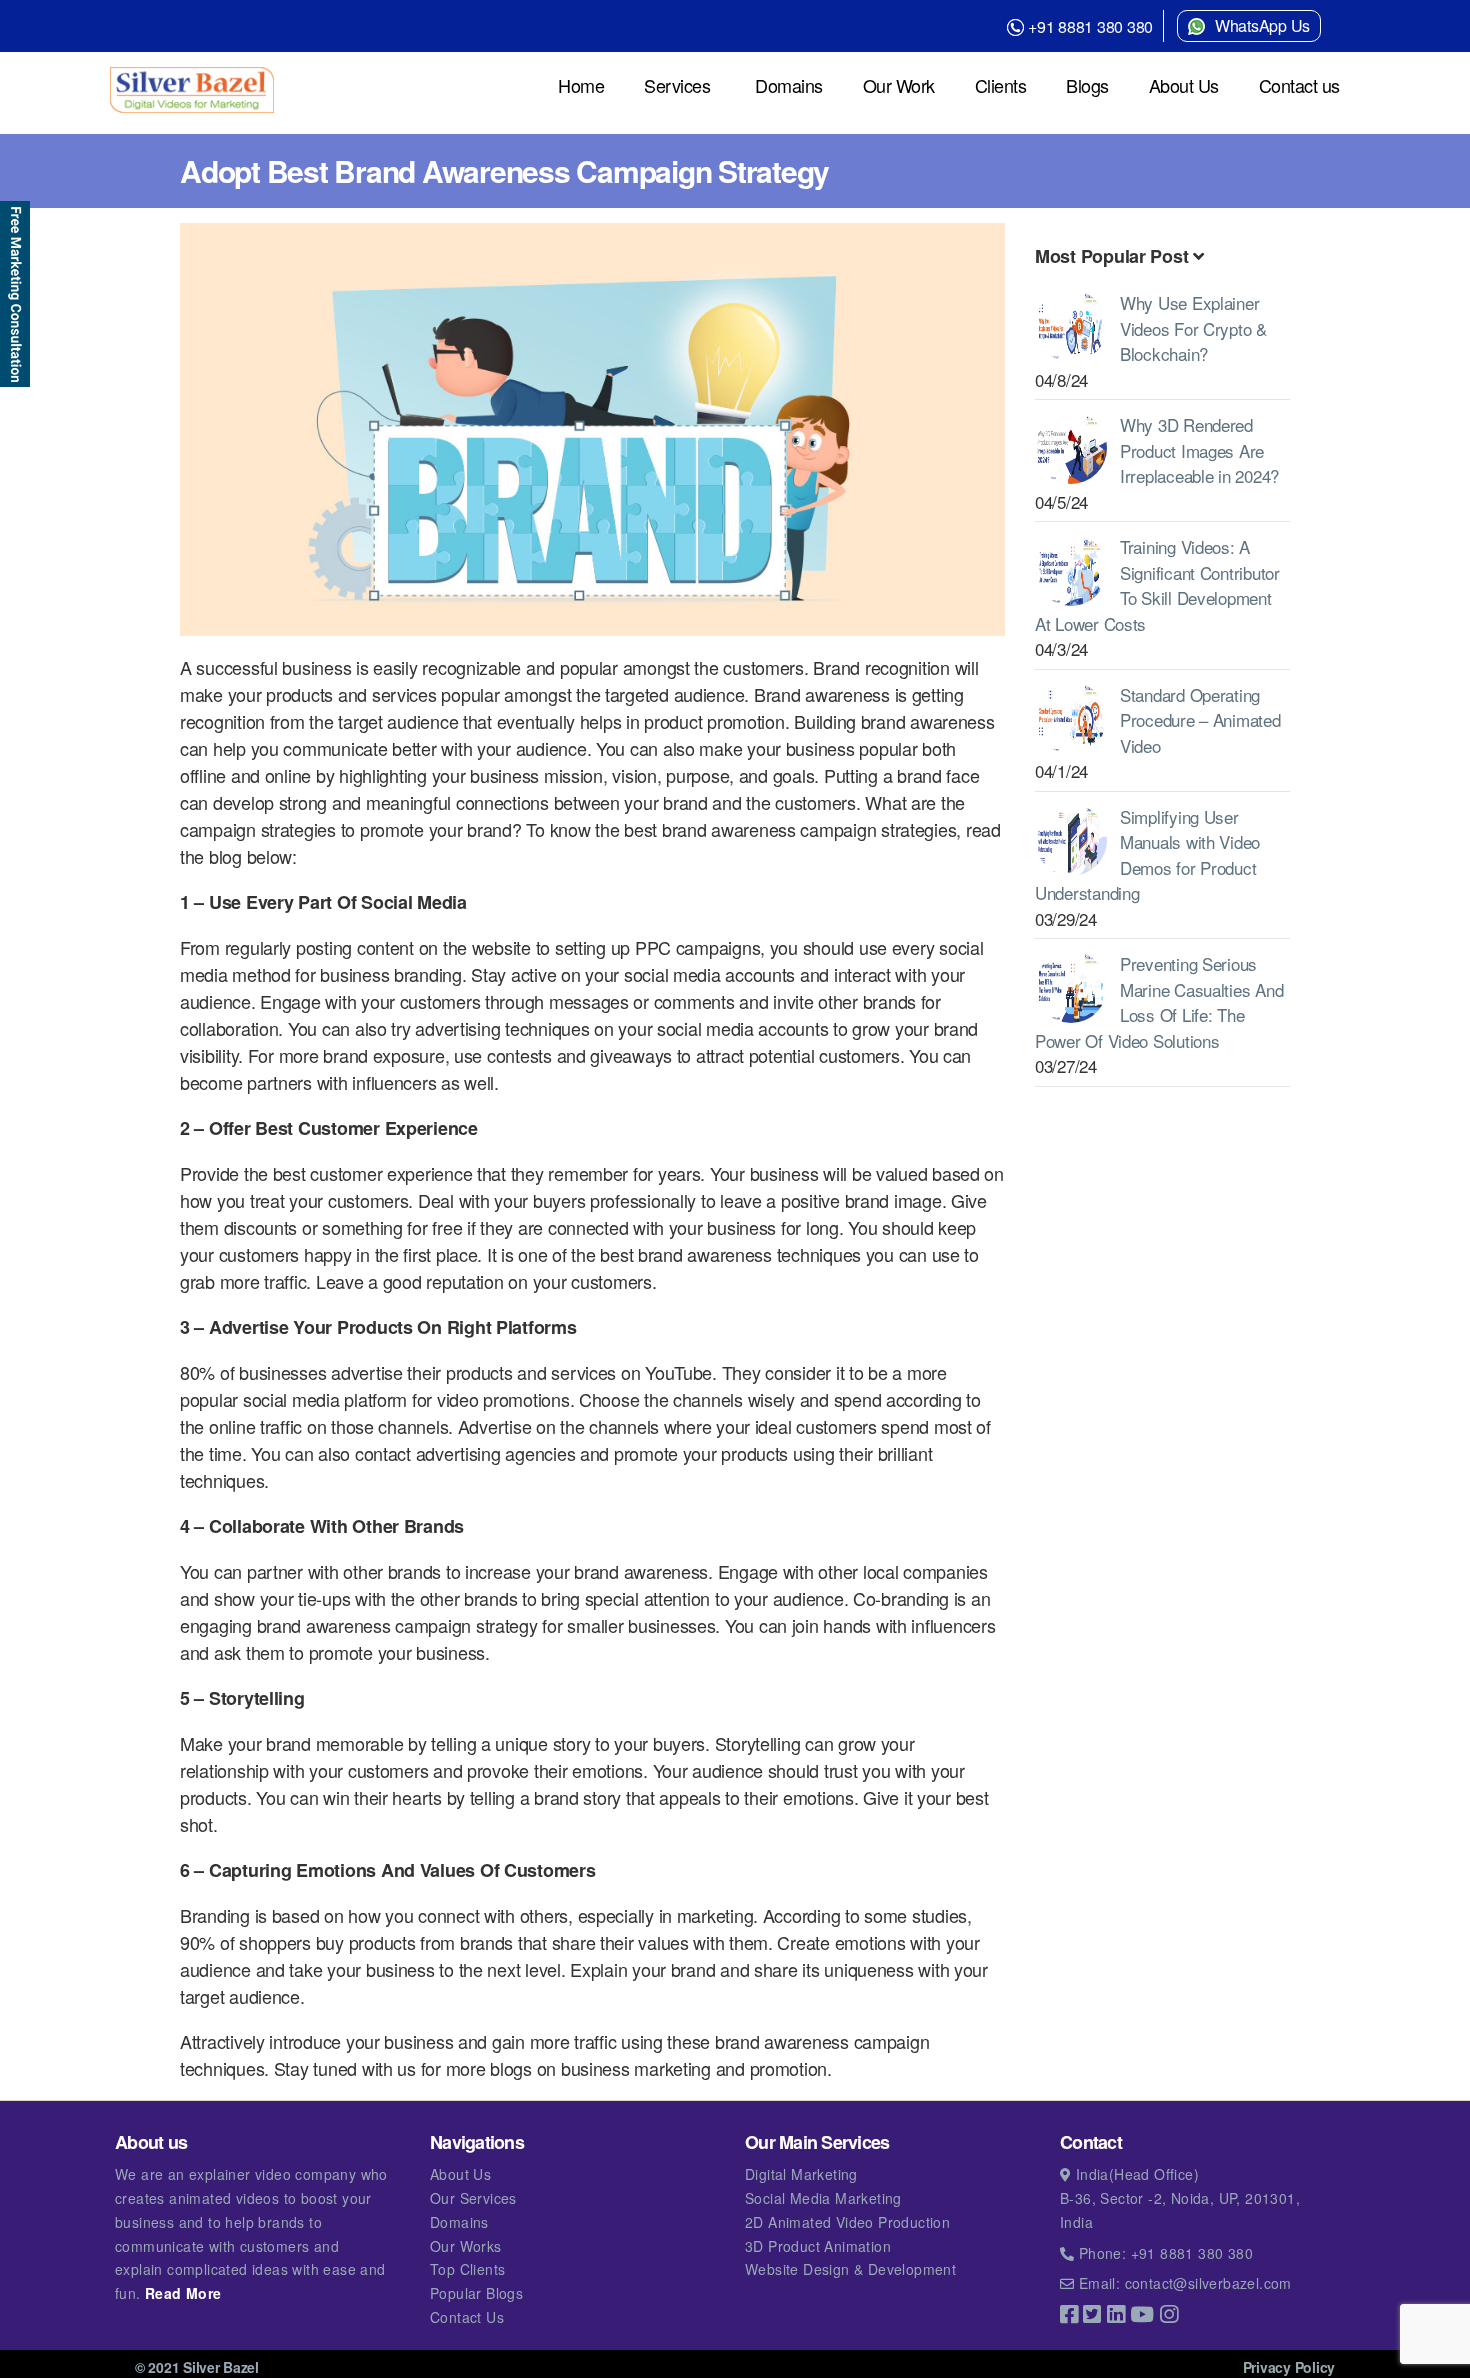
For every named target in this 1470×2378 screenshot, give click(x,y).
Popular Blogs (476, 2293)
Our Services (473, 2198)
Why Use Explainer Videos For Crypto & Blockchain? (1193, 328)
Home (581, 85)
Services (677, 85)
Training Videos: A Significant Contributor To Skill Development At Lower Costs (1157, 585)
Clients (1001, 85)
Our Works (466, 2246)
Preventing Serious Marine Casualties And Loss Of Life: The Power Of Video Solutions (1159, 1002)
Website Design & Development (850, 2269)
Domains (789, 85)
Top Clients (467, 2269)
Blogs (1087, 85)
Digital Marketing (801, 2174)
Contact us (1299, 85)
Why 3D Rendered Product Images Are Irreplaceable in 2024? (1199, 450)
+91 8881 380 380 (1090, 26)
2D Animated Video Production (847, 2222)
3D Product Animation (818, 2246)
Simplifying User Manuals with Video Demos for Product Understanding (1147, 855)
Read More (183, 2293)
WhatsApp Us (1262, 25)
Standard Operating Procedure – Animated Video (1200, 720)
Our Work (899, 85)
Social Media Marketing (823, 2198)
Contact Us (467, 2317)
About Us (1184, 85)
